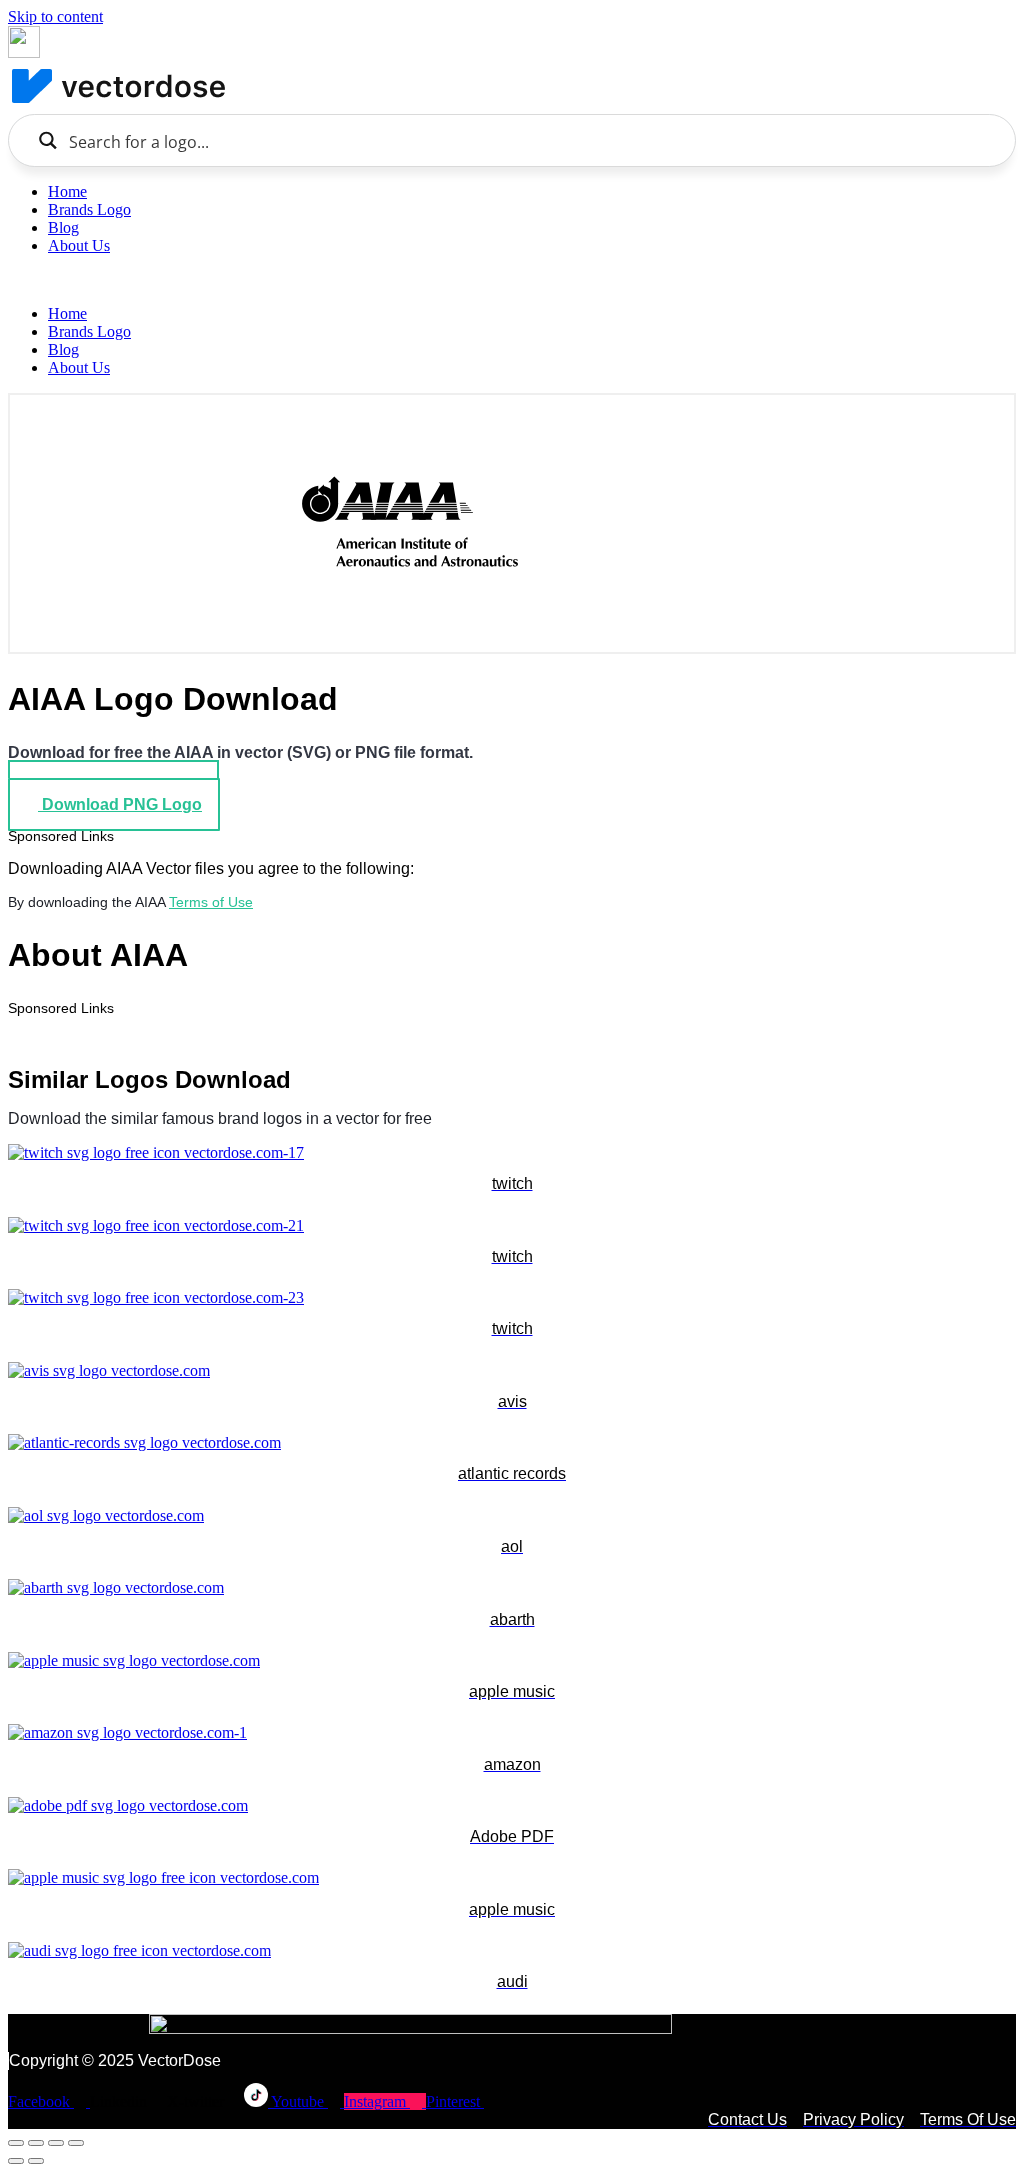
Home (67, 191)
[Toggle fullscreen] (36, 2143)
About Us (79, 245)
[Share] (56, 2143)
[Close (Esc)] (76, 2143)
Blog (63, 227)
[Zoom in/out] (16, 2143)
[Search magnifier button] (47, 140)
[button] (512, 280)
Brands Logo (89, 209)
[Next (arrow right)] (36, 2161)
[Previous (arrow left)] (16, 2161)
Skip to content (55, 16)
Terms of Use (211, 902)
